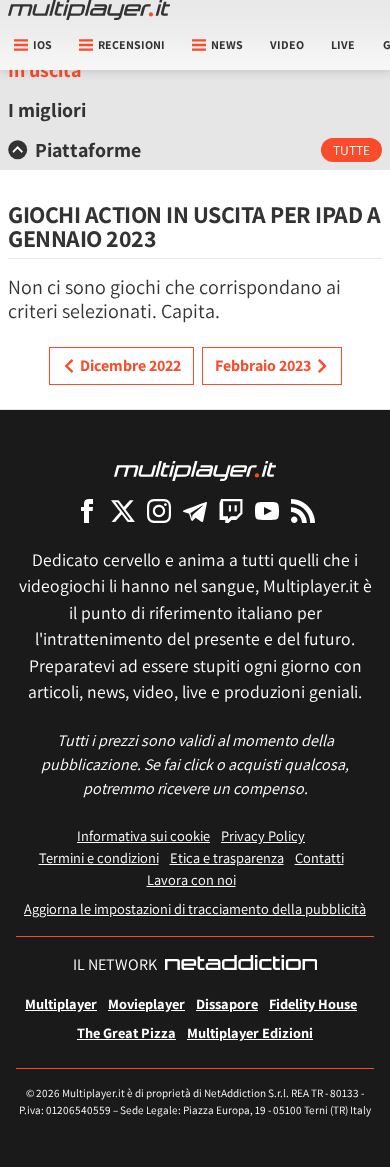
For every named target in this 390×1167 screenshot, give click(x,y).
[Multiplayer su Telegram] (195, 510)
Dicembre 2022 (130, 365)
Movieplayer (146, 1003)
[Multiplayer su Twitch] (231, 510)
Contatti (319, 857)
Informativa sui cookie (143, 835)
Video (287, 44)
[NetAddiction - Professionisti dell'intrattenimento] (241, 965)
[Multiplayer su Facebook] (87, 510)
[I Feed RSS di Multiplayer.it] (303, 510)
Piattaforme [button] (88, 150)
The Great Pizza (126, 1032)
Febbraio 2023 (263, 365)
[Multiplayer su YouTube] (267, 510)
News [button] (227, 44)
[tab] (195, 150)
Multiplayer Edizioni (250, 1032)
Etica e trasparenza (227, 857)
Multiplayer (61, 1003)
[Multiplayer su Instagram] (159, 510)
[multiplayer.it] (195, 469)
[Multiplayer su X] (123, 510)
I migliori (47, 110)
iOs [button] (42, 44)
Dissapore (227, 1003)
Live (343, 44)
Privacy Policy (263, 835)
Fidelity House (313, 1003)
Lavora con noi (191, 879)
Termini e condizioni (99, 857)
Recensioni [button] (131, 44)
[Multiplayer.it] (89, 10)
